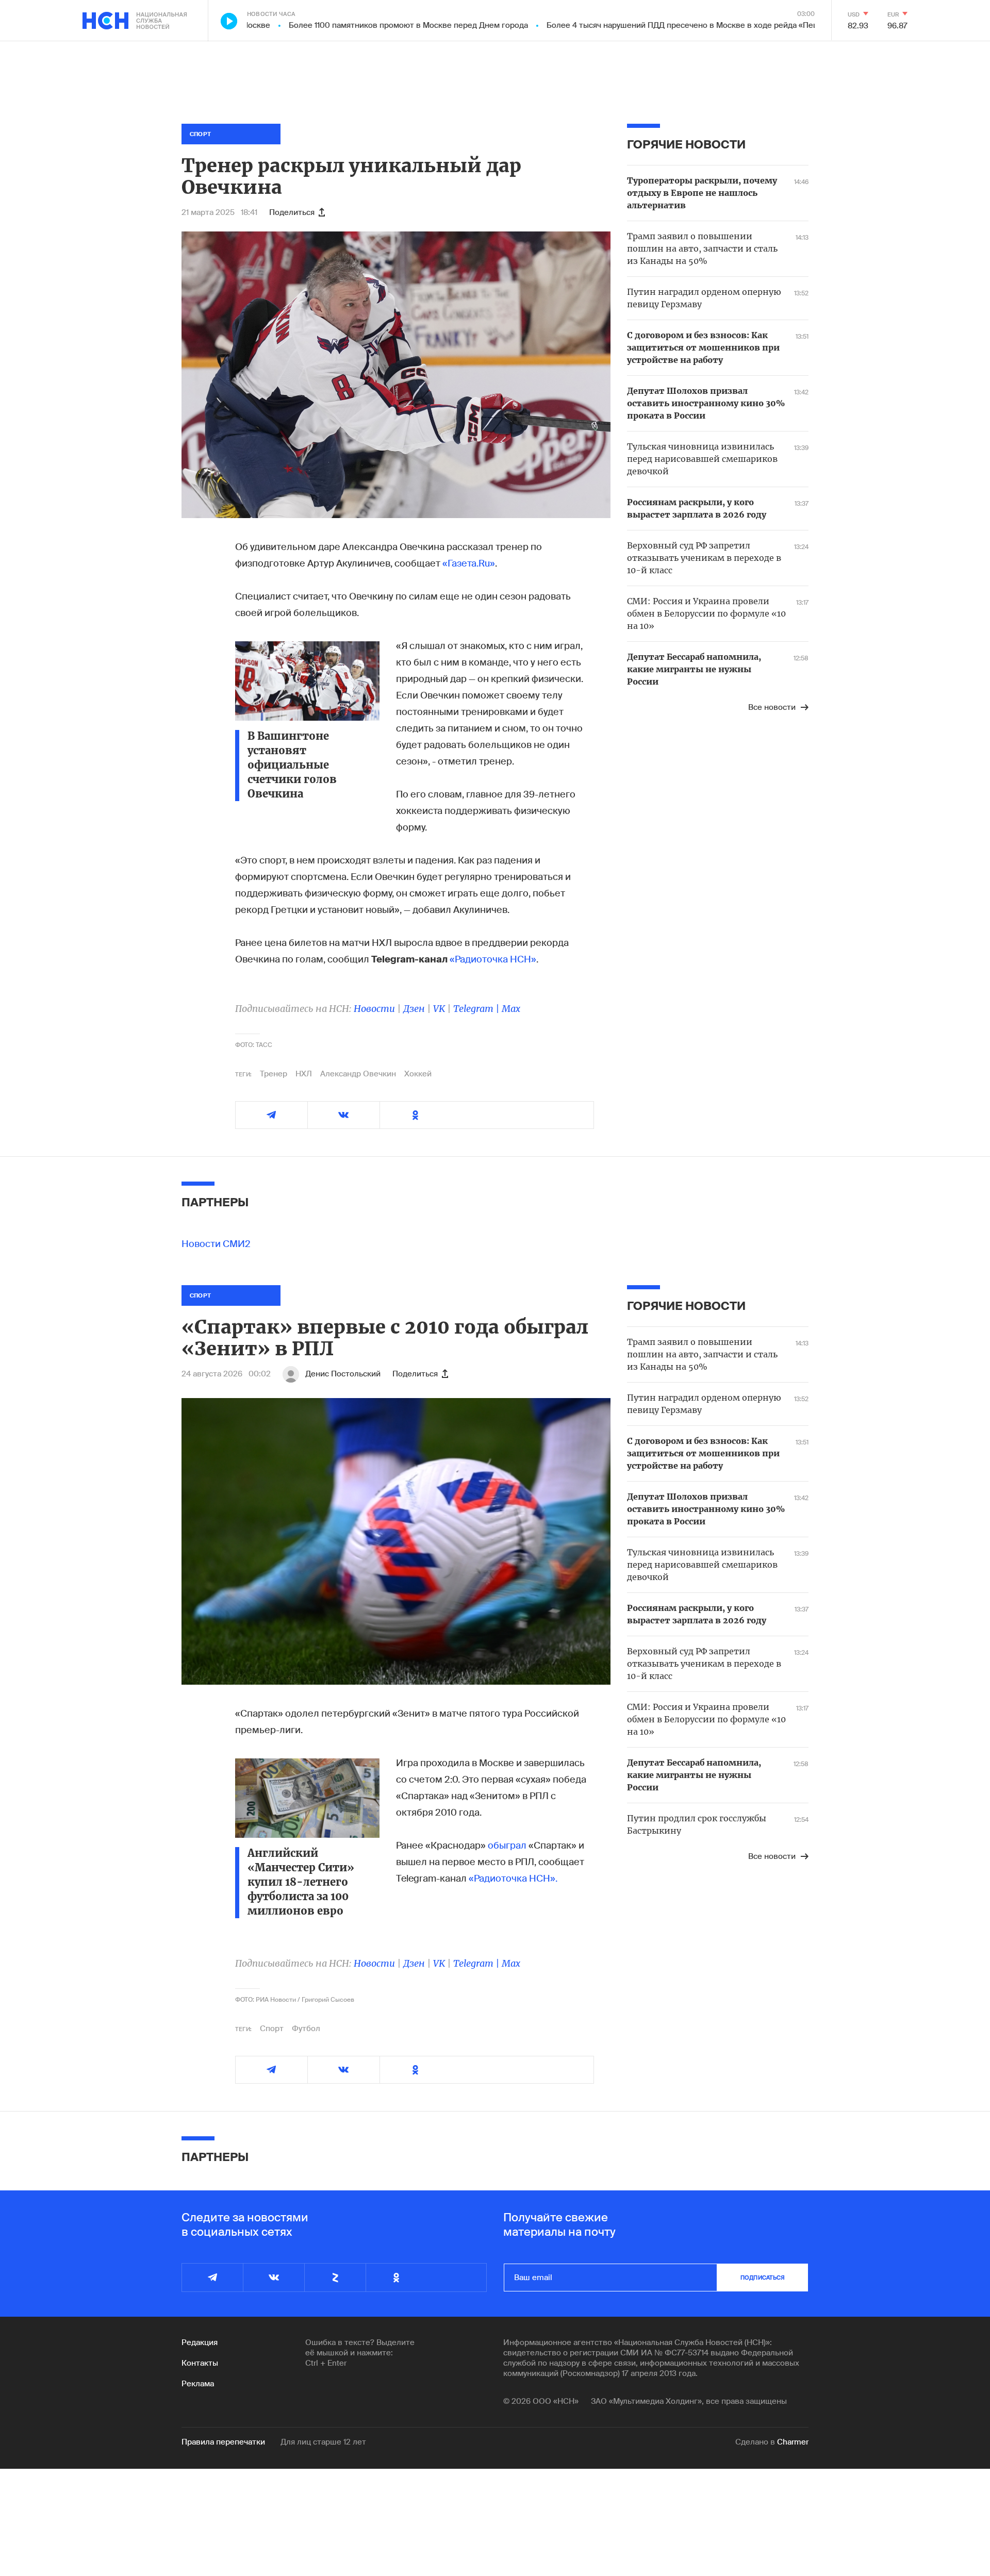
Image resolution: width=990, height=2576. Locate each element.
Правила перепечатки (223, 2442)
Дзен (414, 1009)
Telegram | (477, 1009)
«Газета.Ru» (469, 563)
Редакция (200, 2342)
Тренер (274, 1074)
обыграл (507, 1846)
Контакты (200, 2363)
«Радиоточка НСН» (493, 959)
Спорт (272, 2029)
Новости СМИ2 (216, 1244)
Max (511, 1009)
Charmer (793, 2442)
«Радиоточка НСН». (513, 1879)
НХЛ (304, 1074)
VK (439, 1009)
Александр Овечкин (358, 1074)
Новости (374, 1009)
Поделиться (292, 212)
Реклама (198, 2384)
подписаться (763, 2278)
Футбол (306, 2029)
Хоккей (418, 1074)
